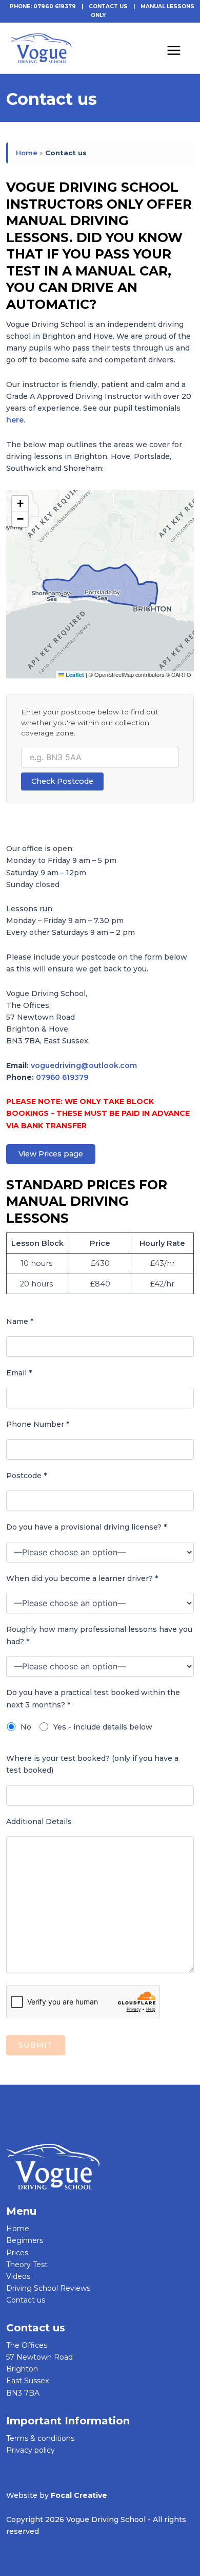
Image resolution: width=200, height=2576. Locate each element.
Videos (18, 2276)
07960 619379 (62, 1077)
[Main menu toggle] (174, 48)
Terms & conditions (40, 2438)
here (15, 420)
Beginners (25, 2240)
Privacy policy (31, 2450)
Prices (17, 2253)
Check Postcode (62, 781)
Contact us (26, 2300)
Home (27, 153)
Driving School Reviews (48, 2288)
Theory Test (27, 2265)
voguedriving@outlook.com (84, 1065)
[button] (20, 504)
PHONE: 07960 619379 (43, 6)
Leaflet (74, 675)
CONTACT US (108, 6)
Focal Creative (79, 2495)
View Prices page (51, 1154)
